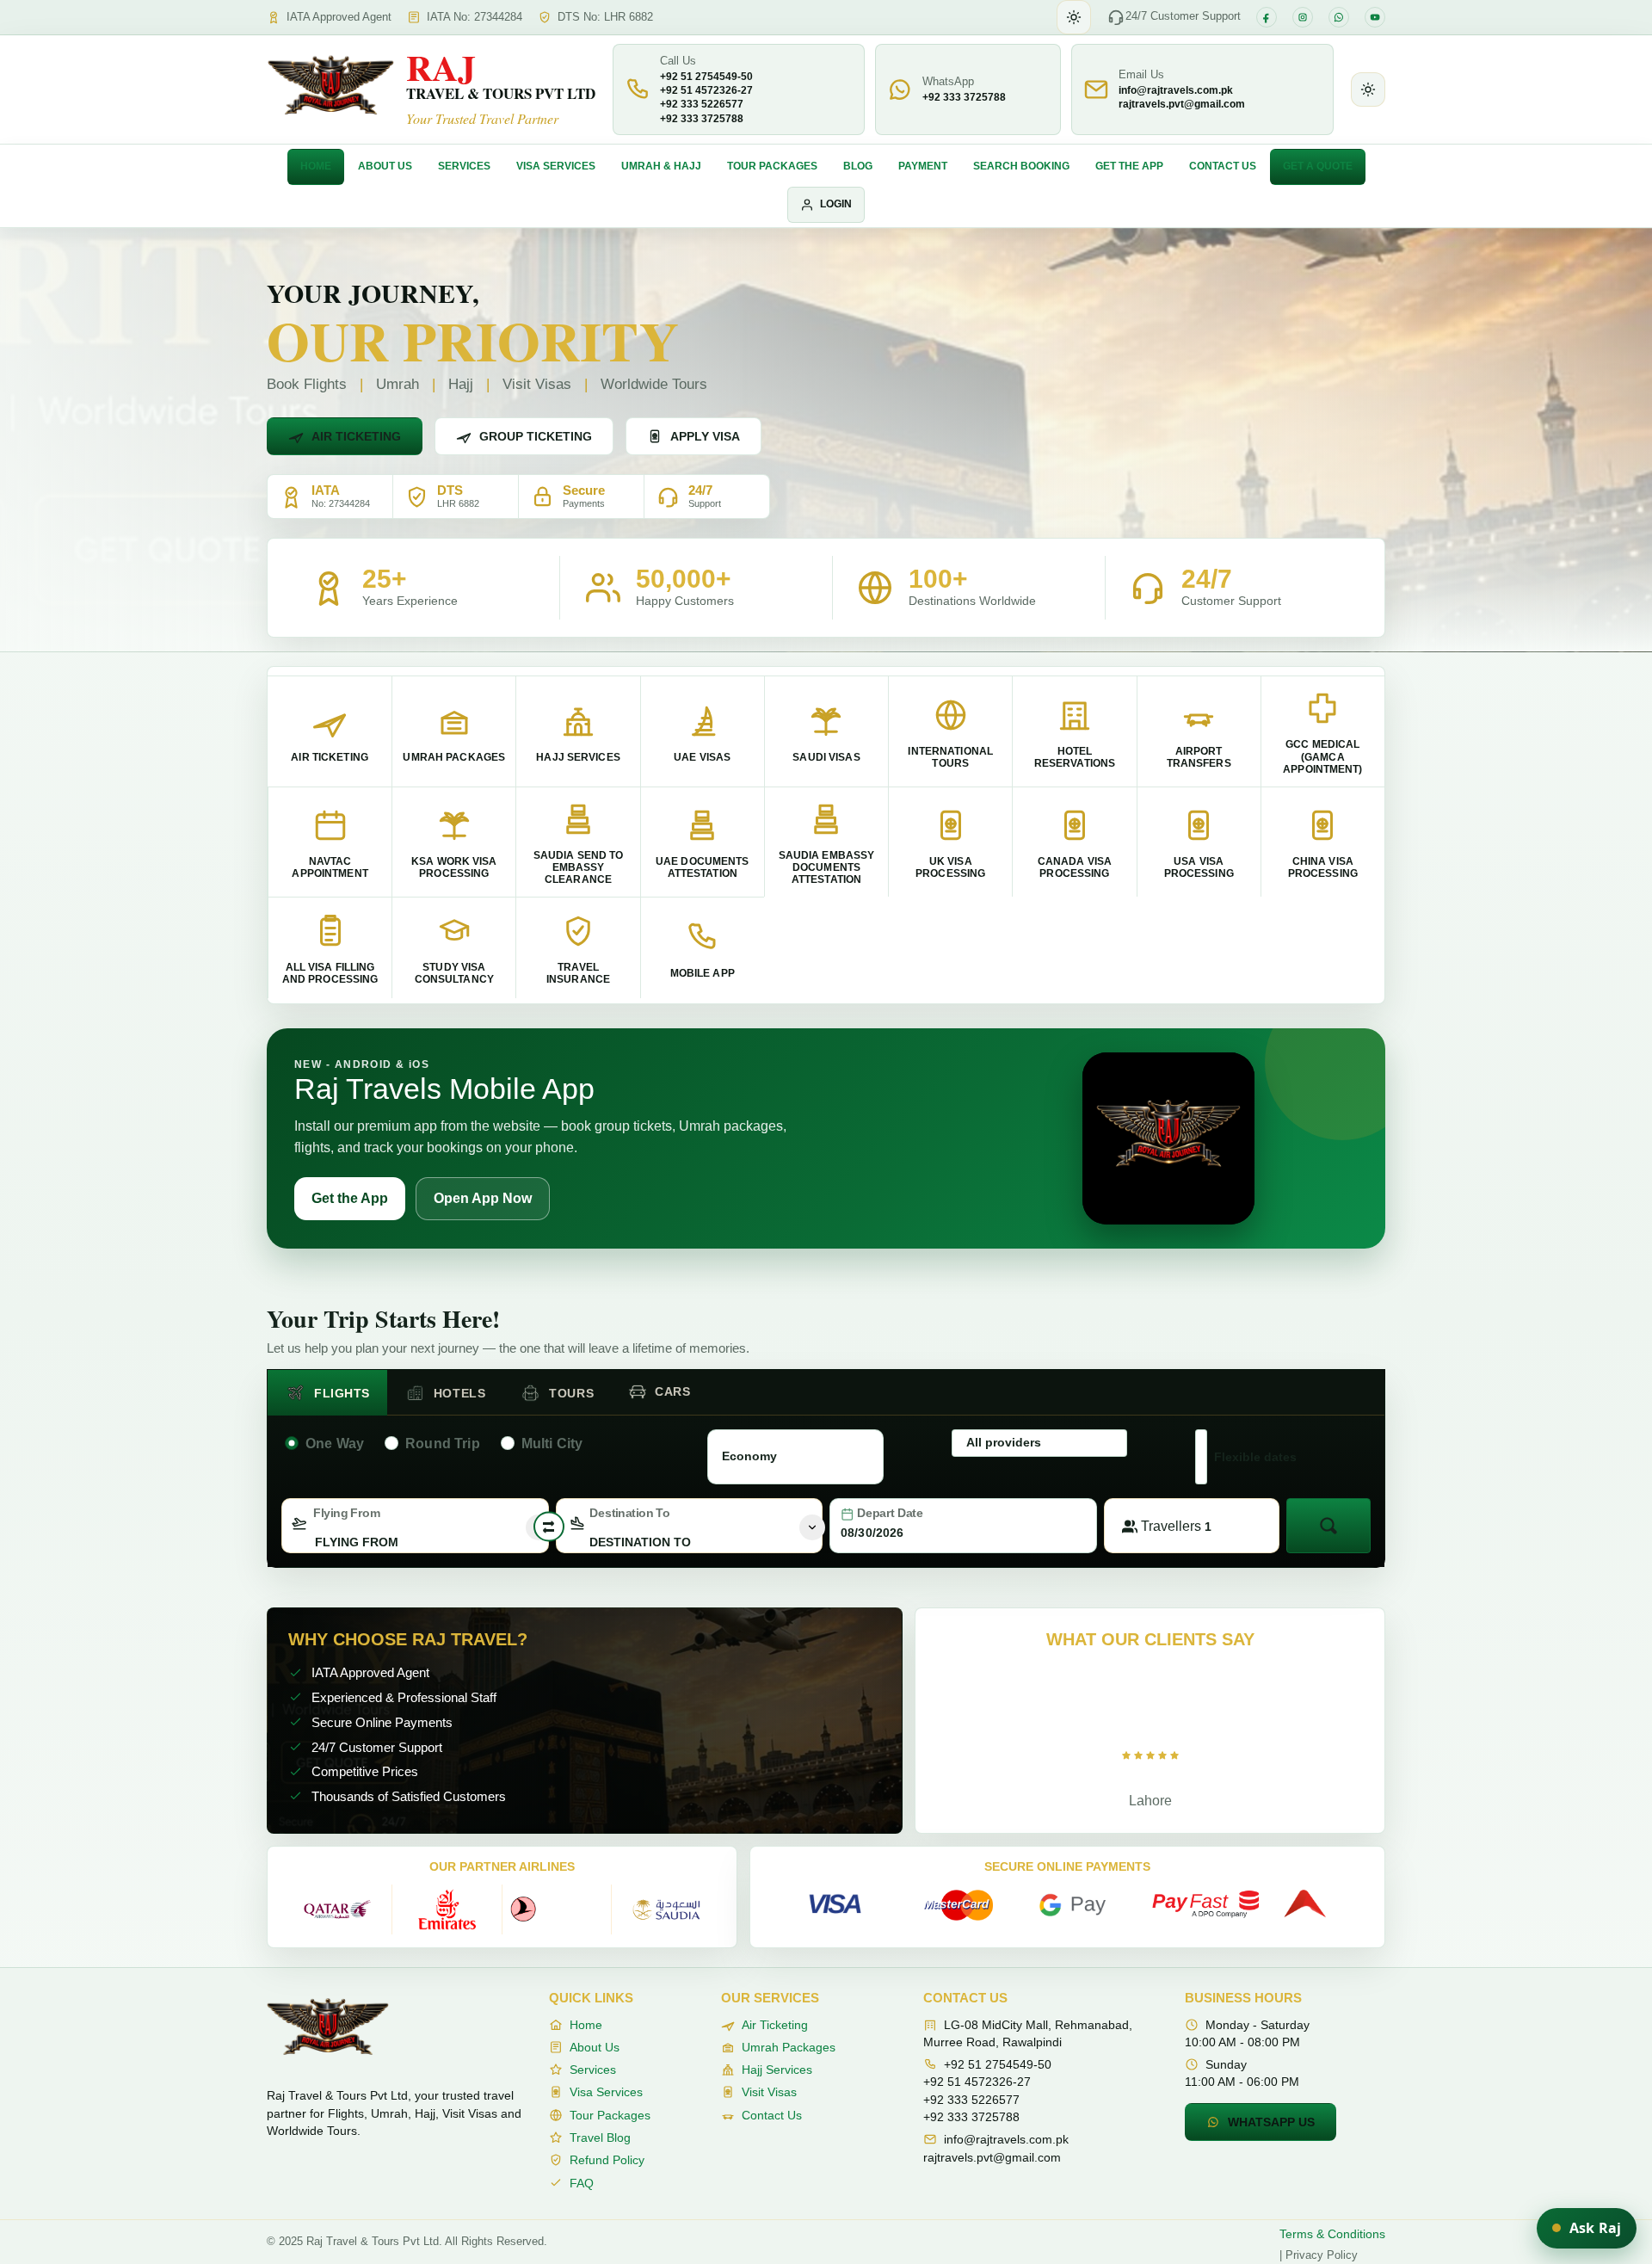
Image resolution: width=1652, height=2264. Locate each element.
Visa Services (556, 166)
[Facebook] (1267, 17)
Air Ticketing (356, 436)
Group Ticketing (536, 436)
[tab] (327, 1393)
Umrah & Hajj (661, 166)
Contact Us (1223, 166)
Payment (923, 166)
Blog (858, 166)
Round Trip (443, 1444)
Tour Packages (772, 166)
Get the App (1129, 166)
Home (316, 166)
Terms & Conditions (1332, 2234)
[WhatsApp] (1339, 17)
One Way (335, 1444)
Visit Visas (769, 2092)
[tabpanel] (826, 1488)
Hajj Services (777, 2070)
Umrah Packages (789, 2047)
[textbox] (415, 1542)
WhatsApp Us (1271, 2122)
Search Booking (1021, 166)
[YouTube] (1375, 17)
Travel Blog (600, 2138)
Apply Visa (705, 436)
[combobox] (415, 1526)
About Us (385, 166)
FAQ (582, 2183)
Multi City (552, 1444)
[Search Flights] (1328, 1526)
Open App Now (483, 1198)
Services (464, 166)
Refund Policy (607, 2160)
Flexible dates (1255, 1457)
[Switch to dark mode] (1074, 17)
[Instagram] (1303, 17)
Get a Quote (1318, 166)
